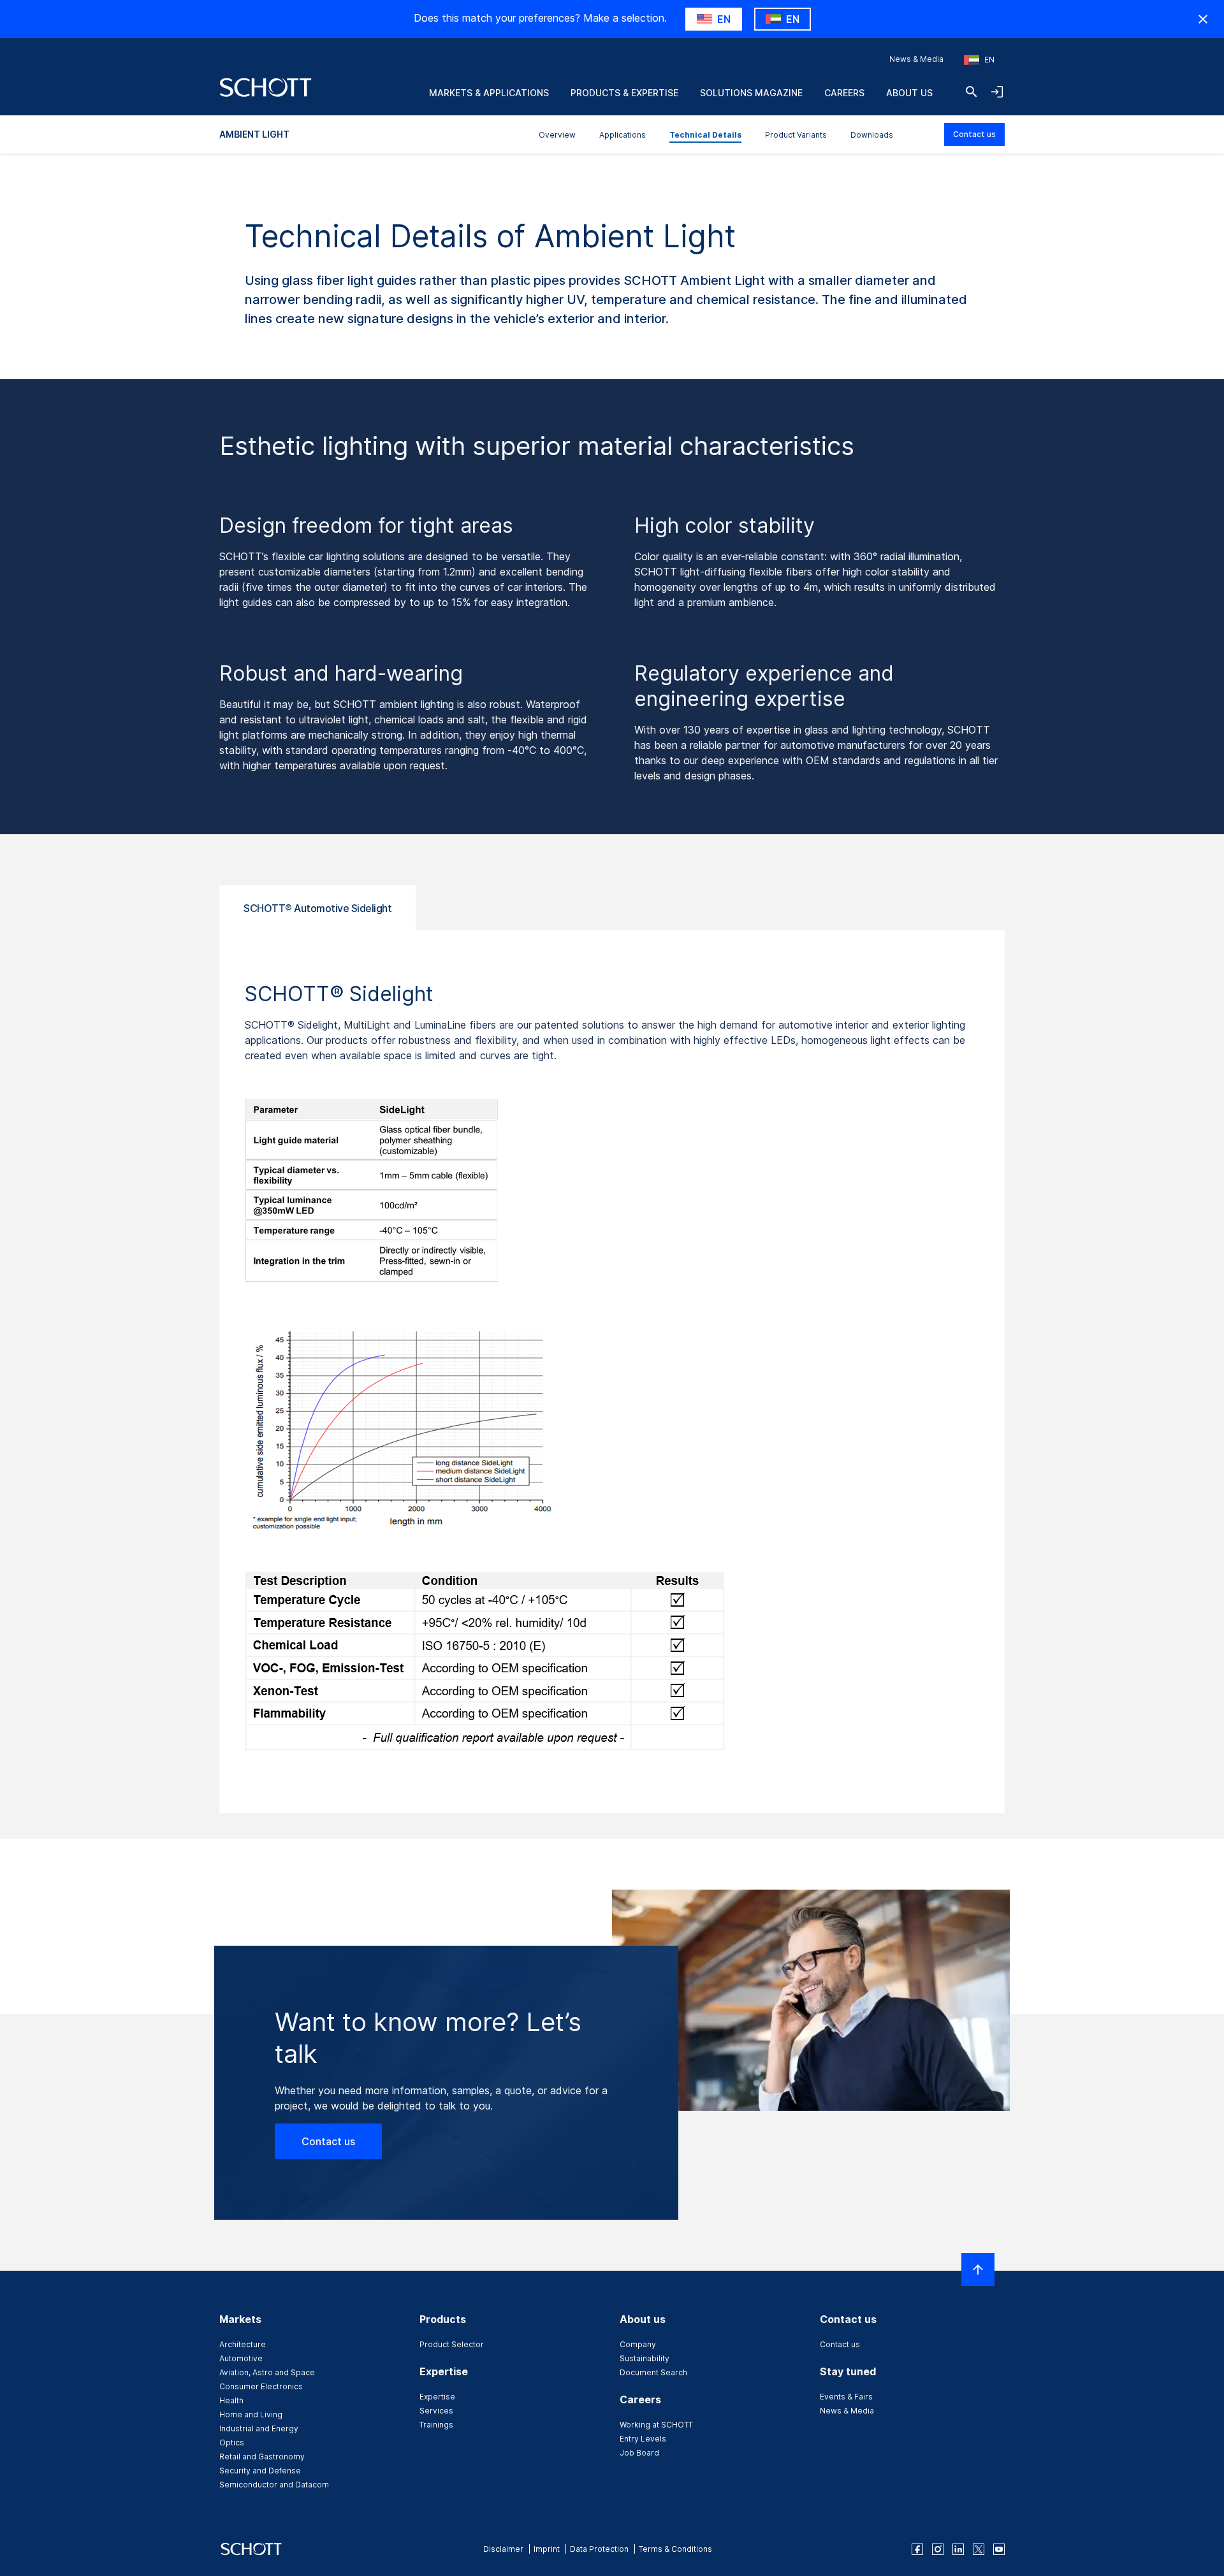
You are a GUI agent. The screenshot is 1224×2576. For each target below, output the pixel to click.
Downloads (872, 135)
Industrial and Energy (259, 2428)
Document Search (653, 2372)
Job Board (639, 2453)
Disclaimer (503, 2549)
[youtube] (999, 2549)
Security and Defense (260, 2471)
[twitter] (979, 2549)
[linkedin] (958, 2549)
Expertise (437, 2397)
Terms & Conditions (675, 2549)
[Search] (972, 92)
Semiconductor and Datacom (274, 2485)
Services (436, 2411)
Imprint (547, 2549)
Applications (623, 135)
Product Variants (796, 135)
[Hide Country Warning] (1203, 19)
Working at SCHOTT (656, 2425)
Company (638, 2344)
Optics (232, 2442)
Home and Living (251, 2414)
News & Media (916, 59)
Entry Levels (643, 2439)
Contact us (974, 134)
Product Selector (452, 2344)
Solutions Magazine (751, 93)
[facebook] (917, 2549)
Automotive (241, 2358)
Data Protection (599, 2549)
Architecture (243, 2344)
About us (909, 93)
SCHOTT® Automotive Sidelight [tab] (317, 908)
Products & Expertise (624, 93)
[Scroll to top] (978, 2269)
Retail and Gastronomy (262, 2457)
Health (231, 2400)
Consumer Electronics (261, 2386)
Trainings (436, 2425)
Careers (844, 93)
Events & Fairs (846, 2397)
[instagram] (938, 2549)
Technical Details (705, 135)
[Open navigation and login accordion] (997, 92)
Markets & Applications (489, 93)
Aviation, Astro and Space (267, 2372)
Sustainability (645, 2358)
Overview (557, 135)
